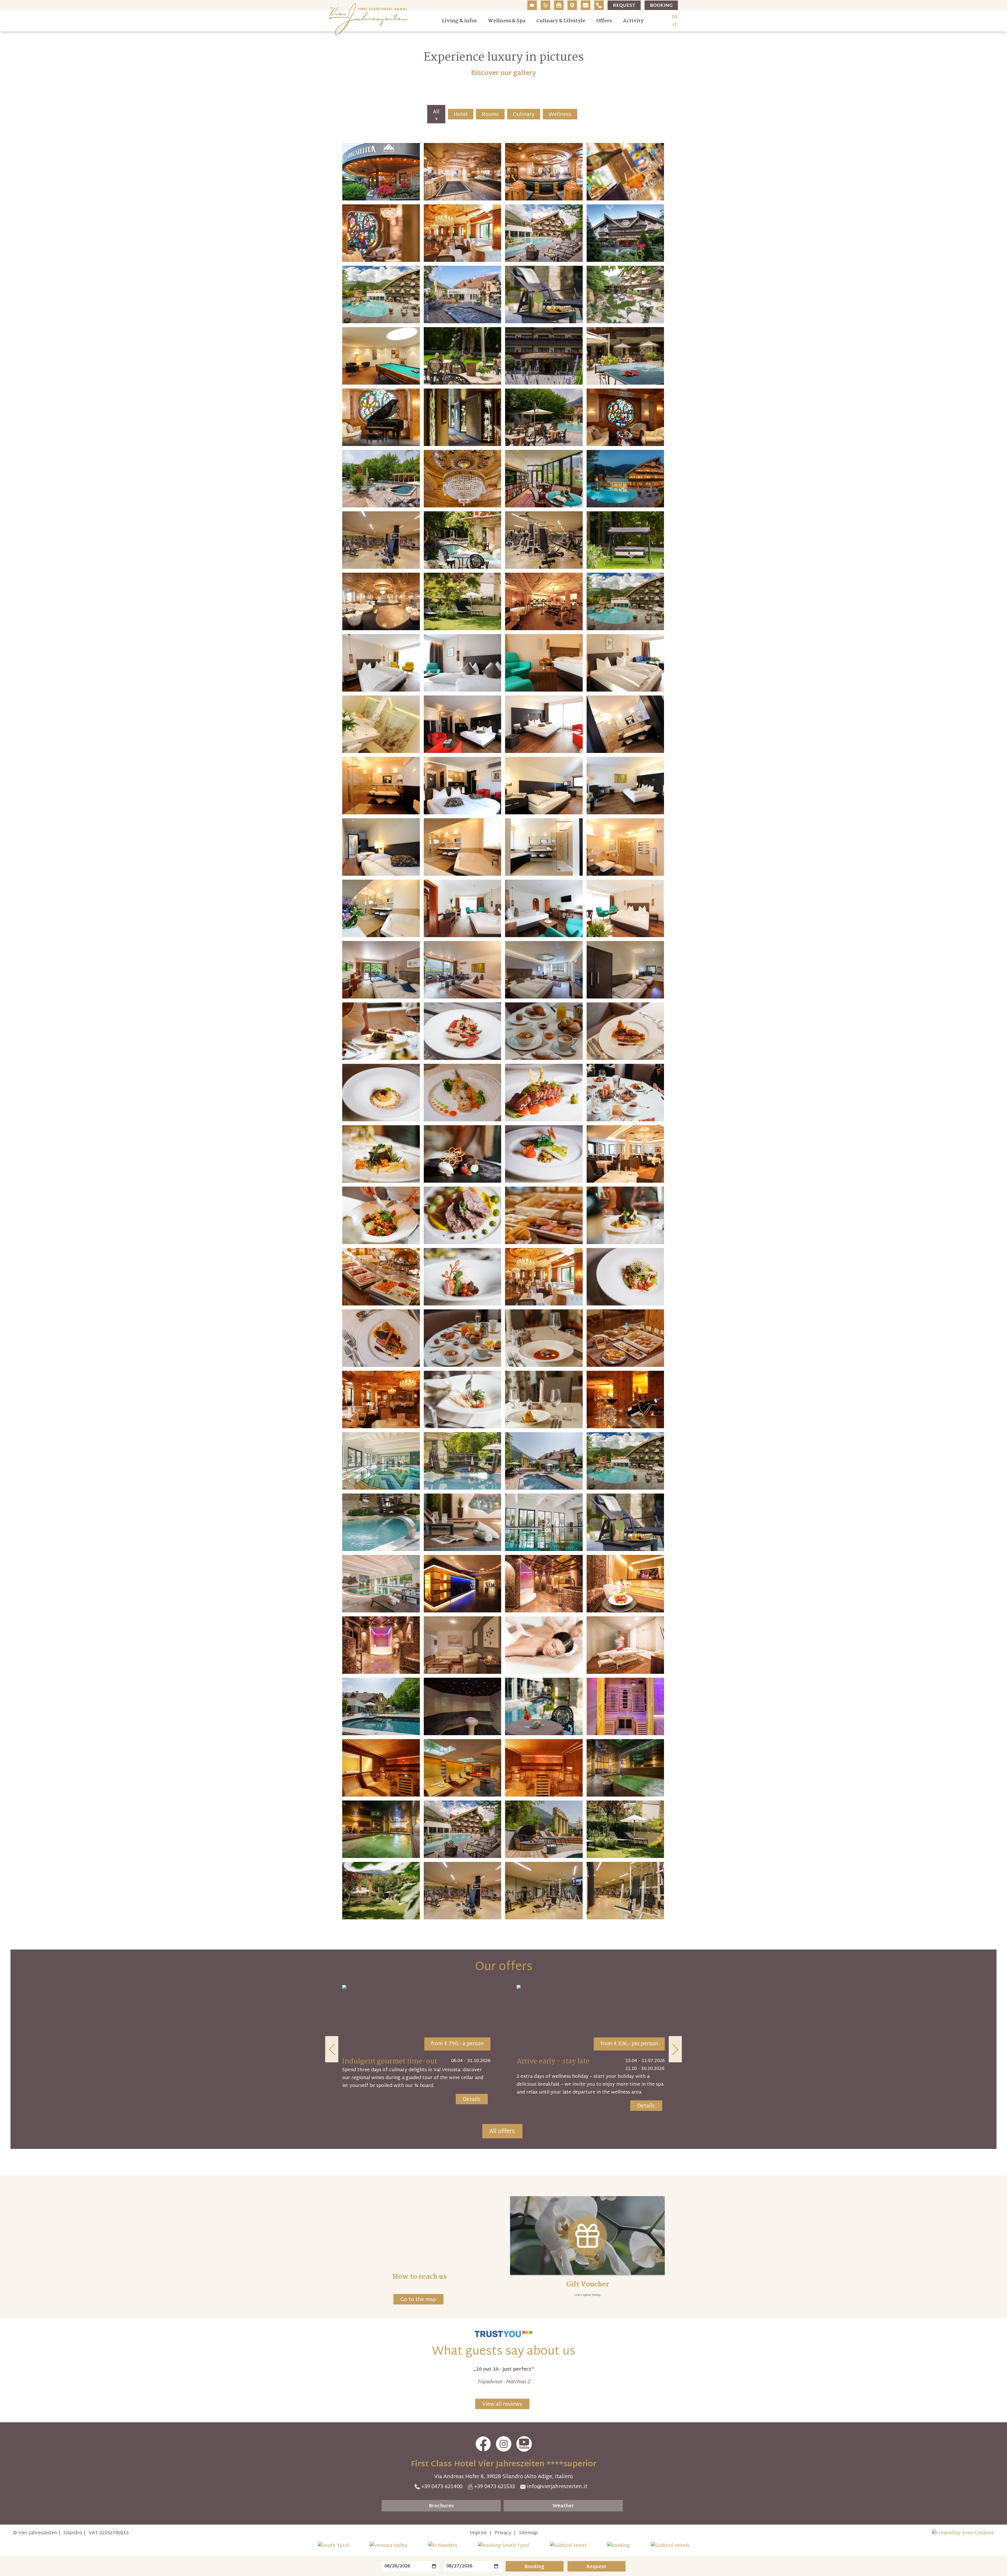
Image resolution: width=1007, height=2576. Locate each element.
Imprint (478, 2533)
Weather (563, 2506)
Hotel (461, 115)
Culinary (524, 115)
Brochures (441, 2506)
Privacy (503, 2533)
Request (624, 6)
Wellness (560, 115)
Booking (661, 6)
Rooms (490, 115)
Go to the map (418, 2300)
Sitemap (528, 2533)
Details (472, 2100)
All (436, 112)
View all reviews (502, 2404)
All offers (502, 2132)
